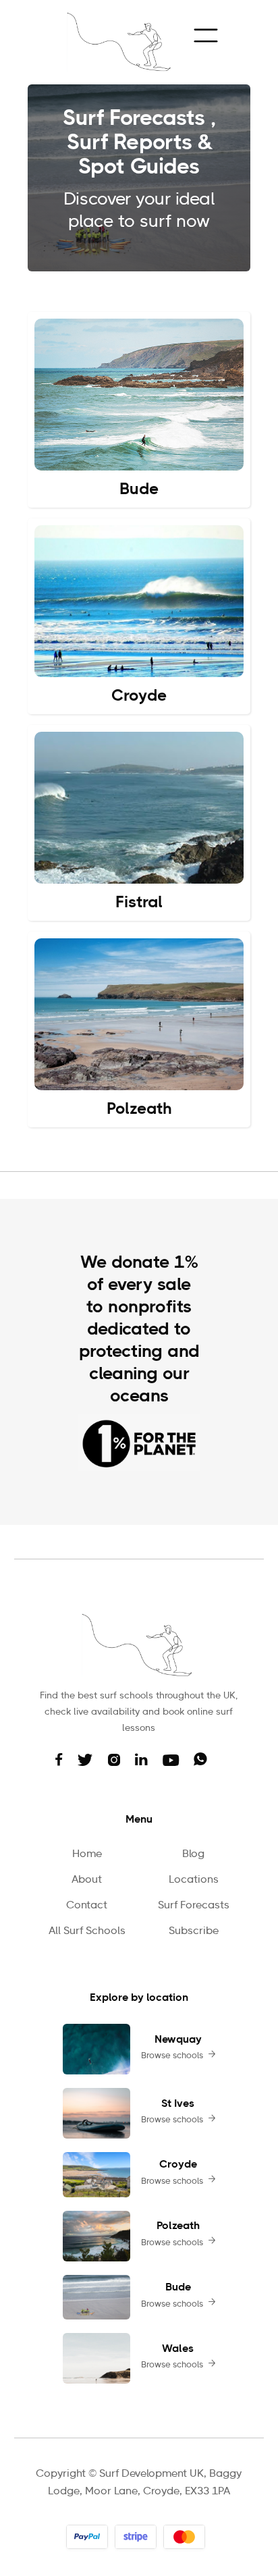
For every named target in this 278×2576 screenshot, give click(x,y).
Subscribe (194, 1931)
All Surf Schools (87, 1931)
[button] (204, 35)
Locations (194, 1880)
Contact (87, 1906)
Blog (193, 1854)
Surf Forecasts (194, 1906)
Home (87, 1854)
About (87, 1880)
